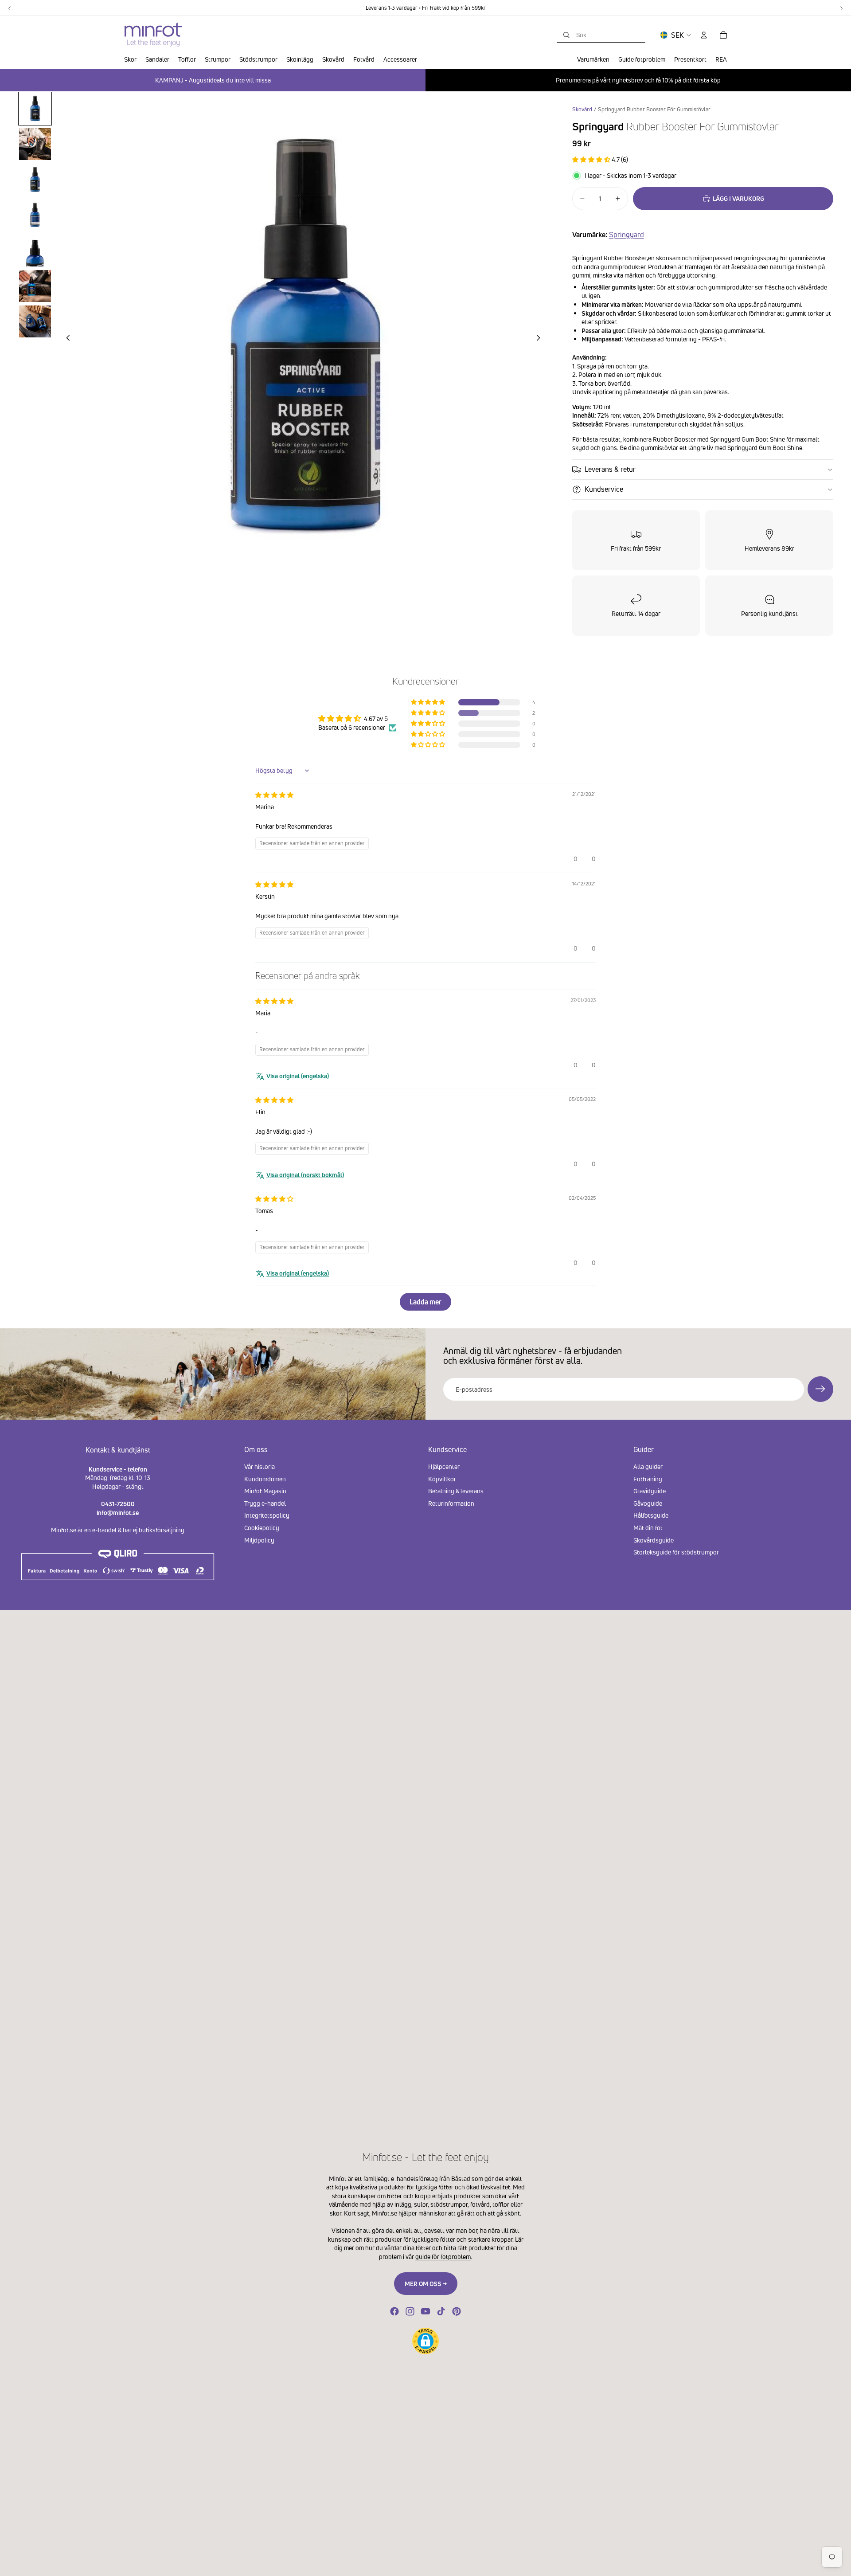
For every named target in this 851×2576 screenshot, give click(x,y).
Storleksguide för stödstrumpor (676, 1552)
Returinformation (451, 1503)
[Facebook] (394, 2311)
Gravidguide (650, 1491)
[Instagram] (410, 2311)
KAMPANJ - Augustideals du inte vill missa (213, 80)
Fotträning (648, 1479)
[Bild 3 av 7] (35, 180)
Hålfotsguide (651, 1516)
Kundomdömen (265, 1479)
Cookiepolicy (262, 1528)
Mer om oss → (426, 2284)
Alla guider (648, 1466)
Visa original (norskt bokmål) (305, 1175)
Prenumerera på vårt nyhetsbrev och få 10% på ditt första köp (638, 80)
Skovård (582, 109)
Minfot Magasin (265, 1491)
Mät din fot (648, 1528)
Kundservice (604, 489)
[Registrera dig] (820, 1389)
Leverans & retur (610, 469)
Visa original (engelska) (298, 1076)
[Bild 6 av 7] (35, 286)
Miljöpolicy (259, 1540)
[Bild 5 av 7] (35, 251)
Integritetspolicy (267, 1516)
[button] (592, 159)
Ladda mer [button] (425, 1302)
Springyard (627, 235)
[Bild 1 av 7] (35, 109)
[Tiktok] (441, 2311)
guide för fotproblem (443, 2257)
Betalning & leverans (456, 1491)
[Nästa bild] (541, 339)
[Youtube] (425, 2311)
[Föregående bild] (66, 339)
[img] (274, 795)
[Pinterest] (457, 2311)
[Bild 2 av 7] (35, 144)
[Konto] (704, 35)
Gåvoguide (648, 1503)
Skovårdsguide (654, 1540)
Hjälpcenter (444, 1466)
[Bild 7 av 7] (35, 321)
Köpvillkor (442, 1479)
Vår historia (260, 1466)
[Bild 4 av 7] (35, 215)
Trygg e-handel (265, 1503)
